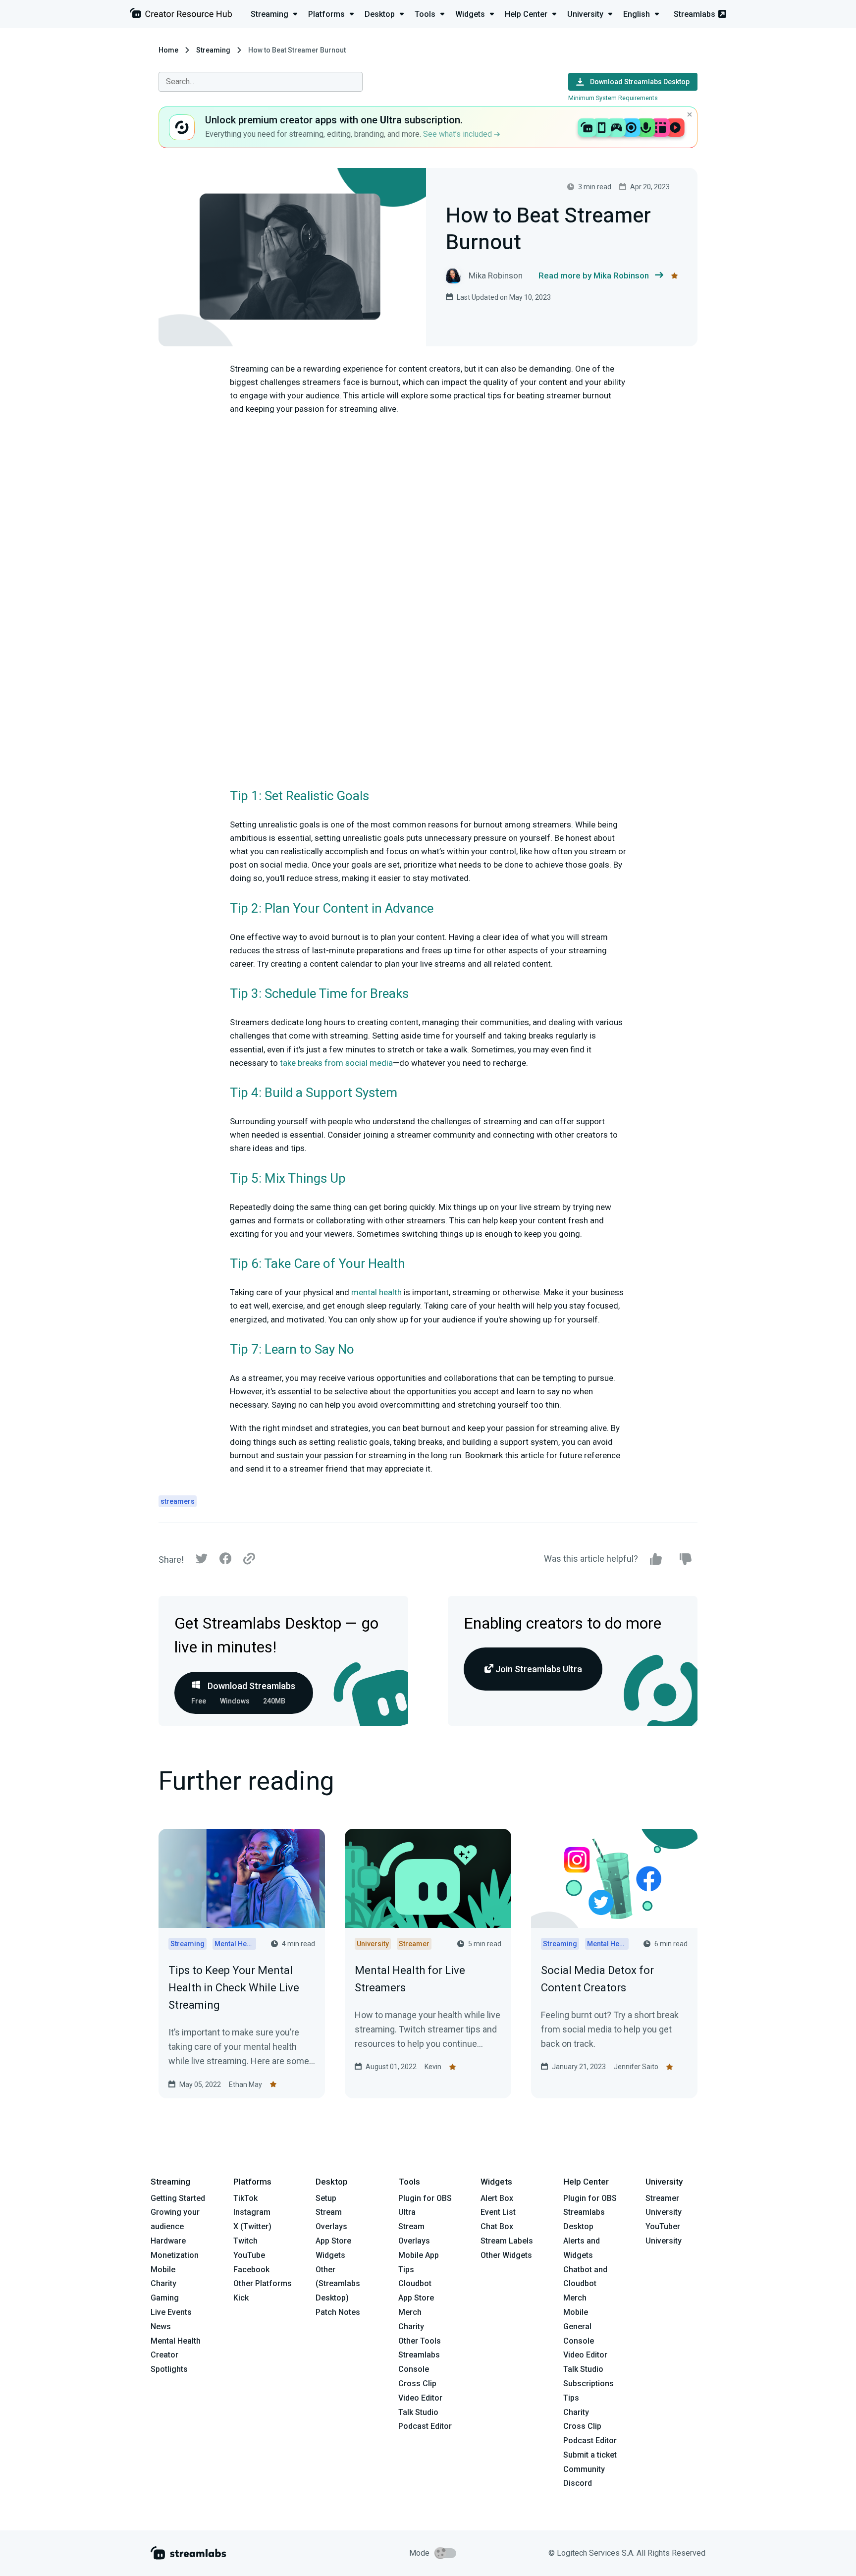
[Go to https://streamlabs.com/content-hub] (181, 15)
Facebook (251, 2270)
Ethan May (245, 2084)
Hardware (168, 2241)
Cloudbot (415, 2283)
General (577, 2327)
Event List (498, 2212)
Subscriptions (588, 2384)
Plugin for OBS (425, 2198)
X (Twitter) (252, 2226)
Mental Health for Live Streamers (410, 1979)
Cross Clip (417, 2384)
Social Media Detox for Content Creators (597, 1979)
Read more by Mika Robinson (594, 275)
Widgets (330, 2255)
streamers (178, 1501)
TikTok (245, 2198)
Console (579, 2341)
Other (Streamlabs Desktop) (338, 2284)
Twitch (245, 2241)
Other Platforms (263, 2283)
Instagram (252, 2212)
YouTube (249, 2255)
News (161, 2327)
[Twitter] (202, 1561)
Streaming (213, 50)
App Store (333, 2241)
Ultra (407, 2212)
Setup (326, 2198)
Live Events (171, 2312)
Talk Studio (418, 2412)
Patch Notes (338, 2312)
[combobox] (261, 82)
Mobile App (419, 2255)
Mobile (163, 2270)
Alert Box (497, 2198)
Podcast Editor (425, 2426)
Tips (406, 2270)
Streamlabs (695, 14)
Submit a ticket (590, 2455)
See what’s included (458, 134)
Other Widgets (506, 2255)
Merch (410, 2312)
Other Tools (420, 2341)
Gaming (165, 2298)
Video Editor (420, 2398)
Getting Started (178, 2198)
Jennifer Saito (636, 2067)
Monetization (175, 2255)
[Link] (249, 1559)
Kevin (433, 2067)
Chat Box (497, 2226)
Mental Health (176, 2341)
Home (168, 50)
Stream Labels (507, 2241)
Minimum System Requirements (613, 98)
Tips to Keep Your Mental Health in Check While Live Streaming (234, 1988)
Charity (163, 2283)
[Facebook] (225, 1561)
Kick (241, 2298)
